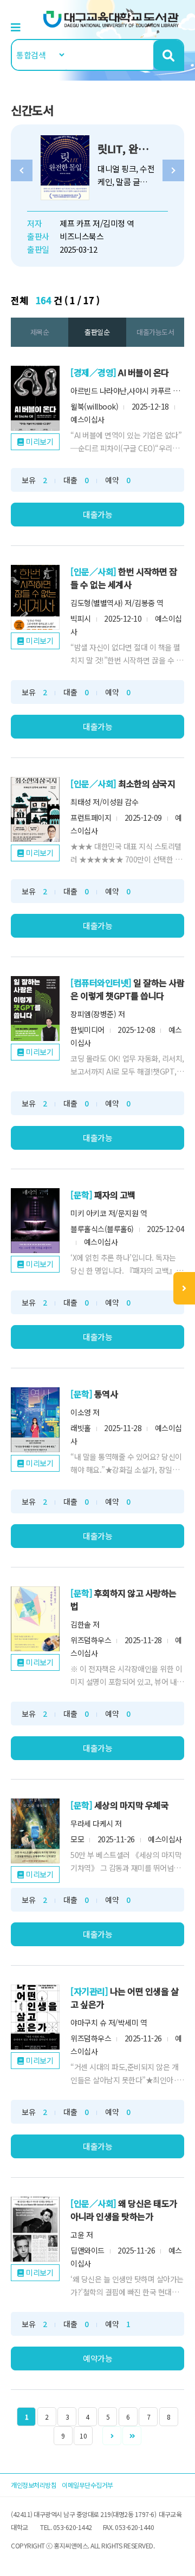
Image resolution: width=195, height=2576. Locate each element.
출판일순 (97, 332)
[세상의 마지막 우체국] (35, 1831)
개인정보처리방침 (34, 2485)
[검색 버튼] (168, 55)
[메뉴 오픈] (184, 1288)
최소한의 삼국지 (147, 783)
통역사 (106, 1394)
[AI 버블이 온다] (35, 398)
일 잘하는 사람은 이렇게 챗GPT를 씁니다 (127, 989)
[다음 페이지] (112, 2436)
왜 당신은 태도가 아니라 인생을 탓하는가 (124, 2210)
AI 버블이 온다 (144, 372)
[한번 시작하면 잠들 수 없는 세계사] (35, 597)
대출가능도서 (155, 332)
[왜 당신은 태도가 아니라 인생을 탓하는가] (35, 2229)
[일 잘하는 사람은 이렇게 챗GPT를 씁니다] (35, 1009)
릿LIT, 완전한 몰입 (138, 149)
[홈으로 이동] (111, 18)
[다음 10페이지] (132, 2436)
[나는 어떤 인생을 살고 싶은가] (35, 2017)
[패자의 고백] (35, 1221)
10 (83, 2436)
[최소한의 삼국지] (35, 809)
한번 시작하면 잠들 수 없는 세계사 (124, 578)
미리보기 (40, 442)
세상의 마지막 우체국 (132, 1805)
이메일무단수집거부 (87, 2485)
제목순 (40, 332)
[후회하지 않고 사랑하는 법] (35, 1619)
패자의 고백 (115, 1195)
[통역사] (35, 1420)
